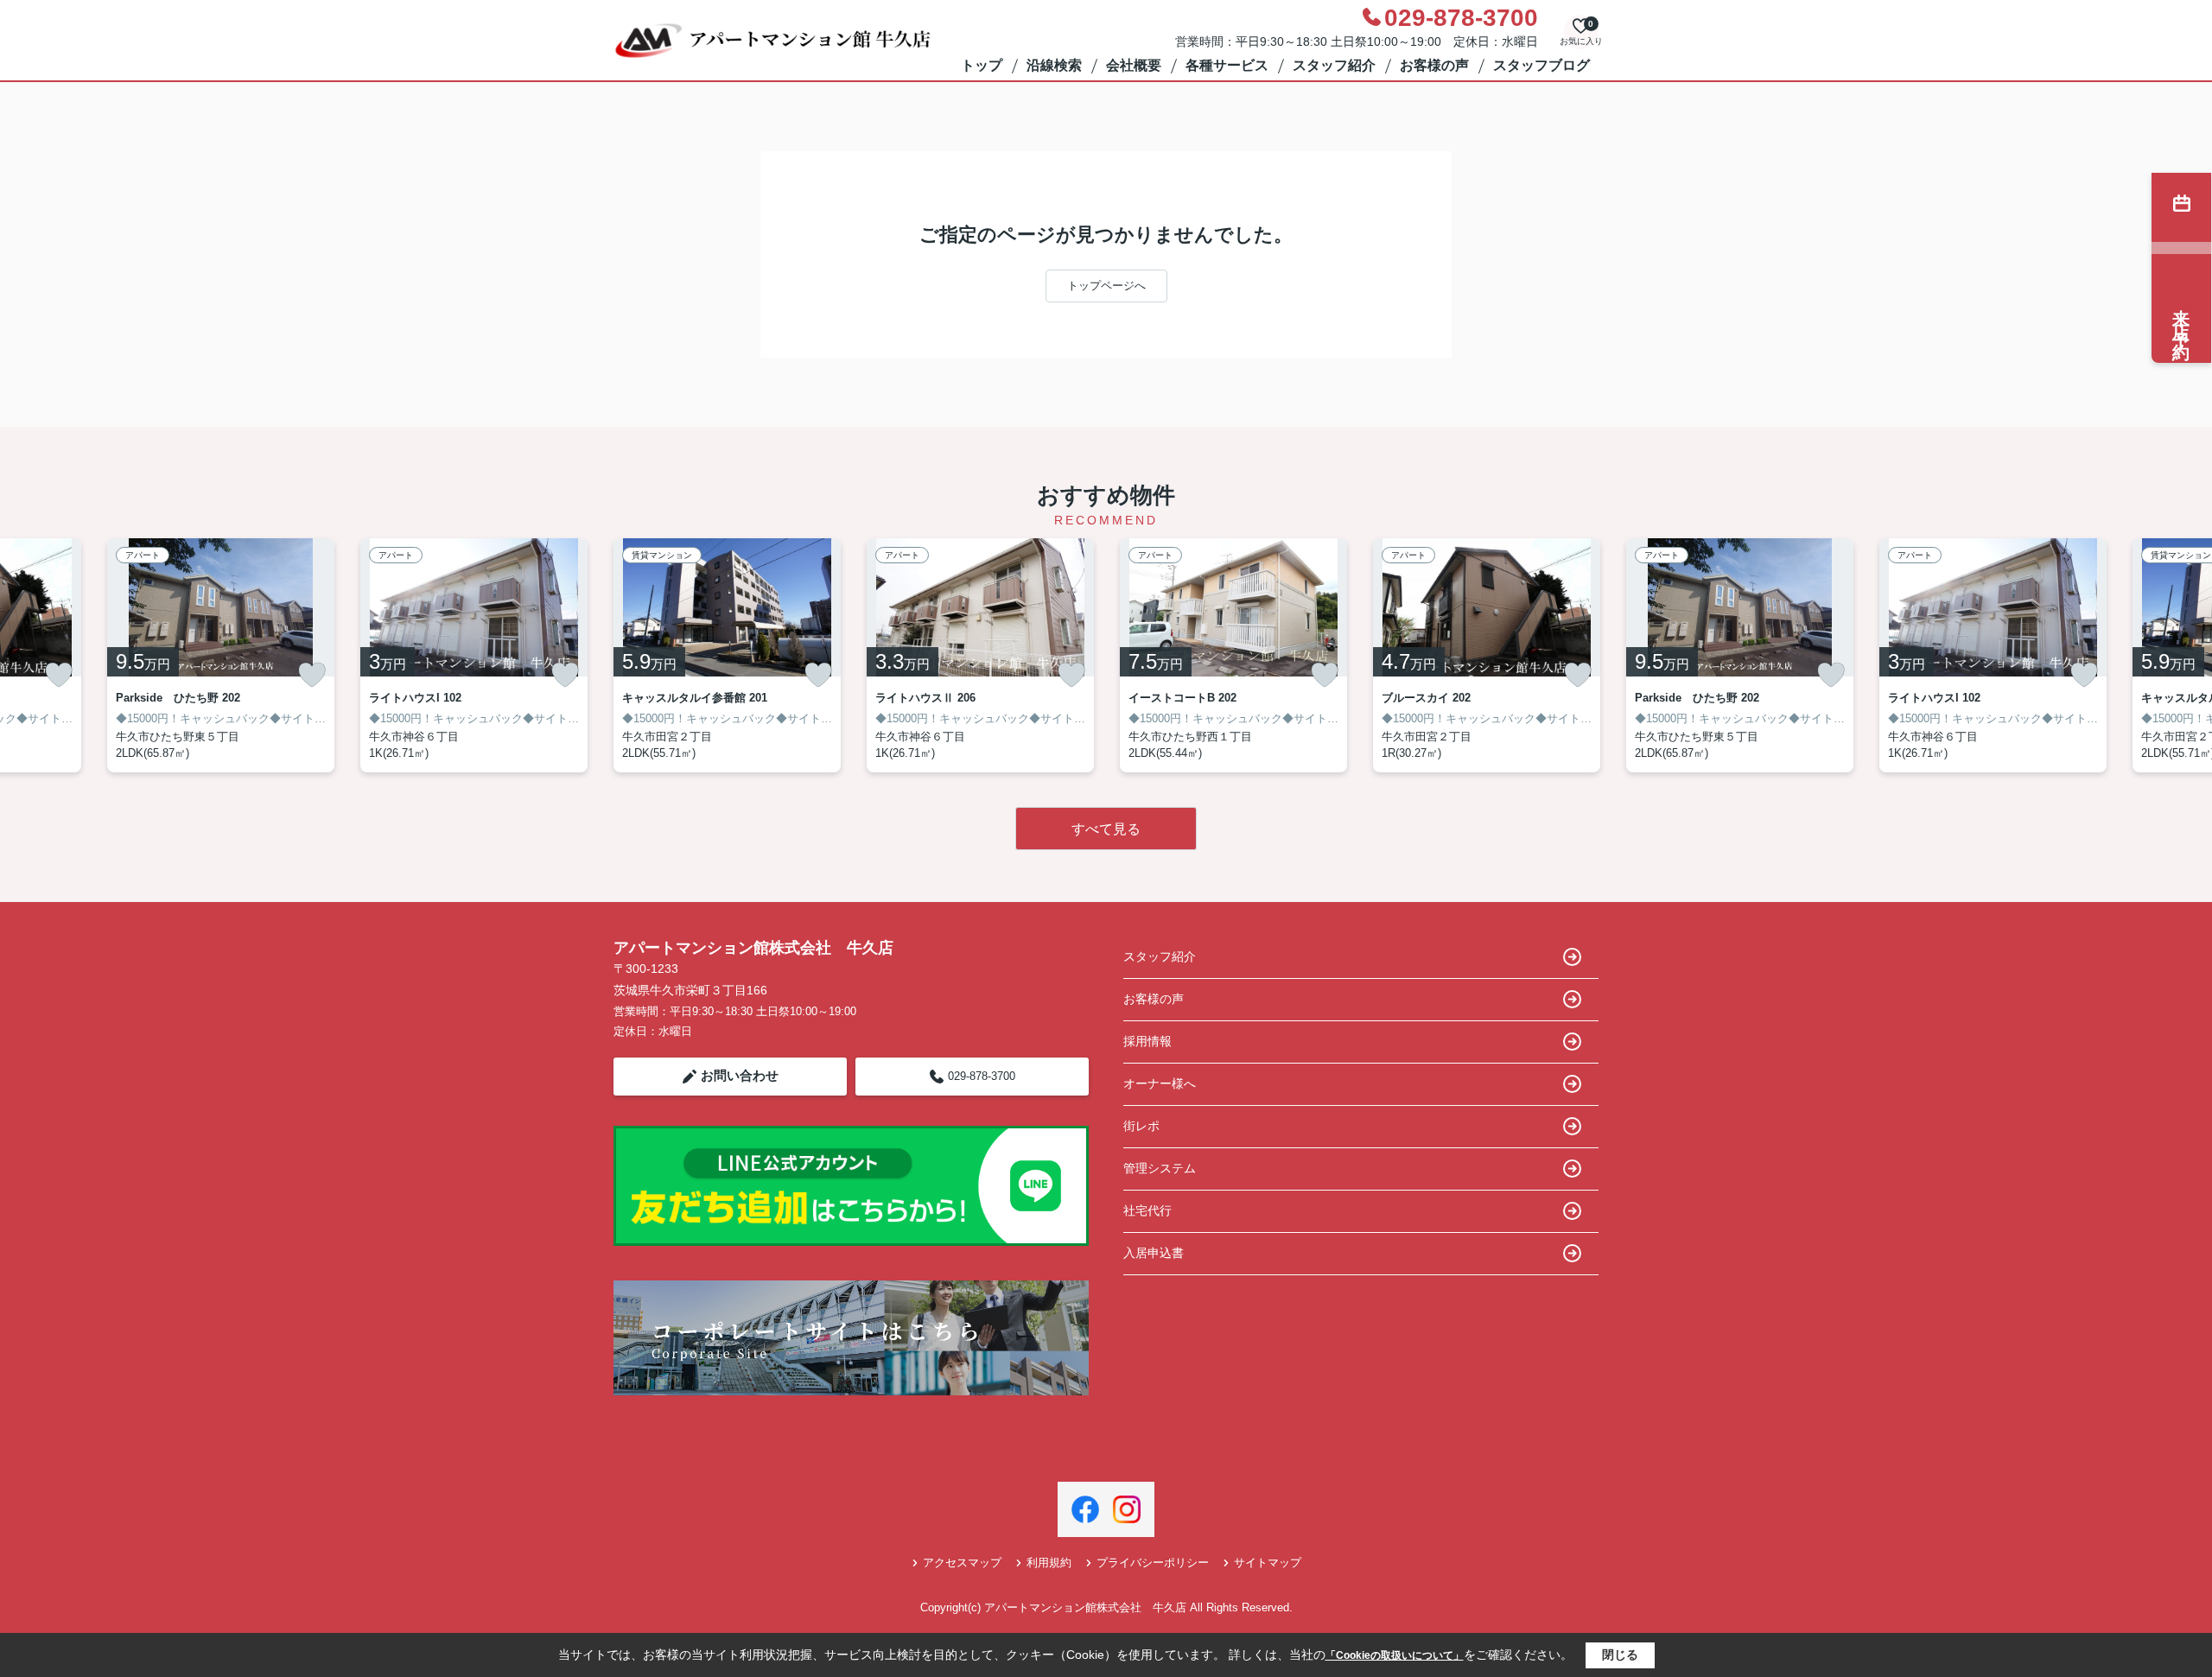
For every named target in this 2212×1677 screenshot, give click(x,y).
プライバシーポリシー (1153, 1563)
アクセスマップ (962, 1563)
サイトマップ (1268, 1563)
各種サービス (1227, 65)
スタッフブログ (1541, 65)
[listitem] (727, 655)
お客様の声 (1434, 65)
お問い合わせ (740, 1075)
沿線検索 (1054, 65)
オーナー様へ (1160, 1083)
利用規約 (1049, 1563)
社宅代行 (1147, 1210)
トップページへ (1106, 286)
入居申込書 (1154, 1253)
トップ (982, 65)
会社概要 (1134, 65)
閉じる (1620, 1655)
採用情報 (1147, 1041)
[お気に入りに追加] (59, 675)
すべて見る (1106, 829)
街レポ (1141, 1126)
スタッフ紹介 (1334, 65)
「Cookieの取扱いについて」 (1395, 1655)
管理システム (1160, 1168)
